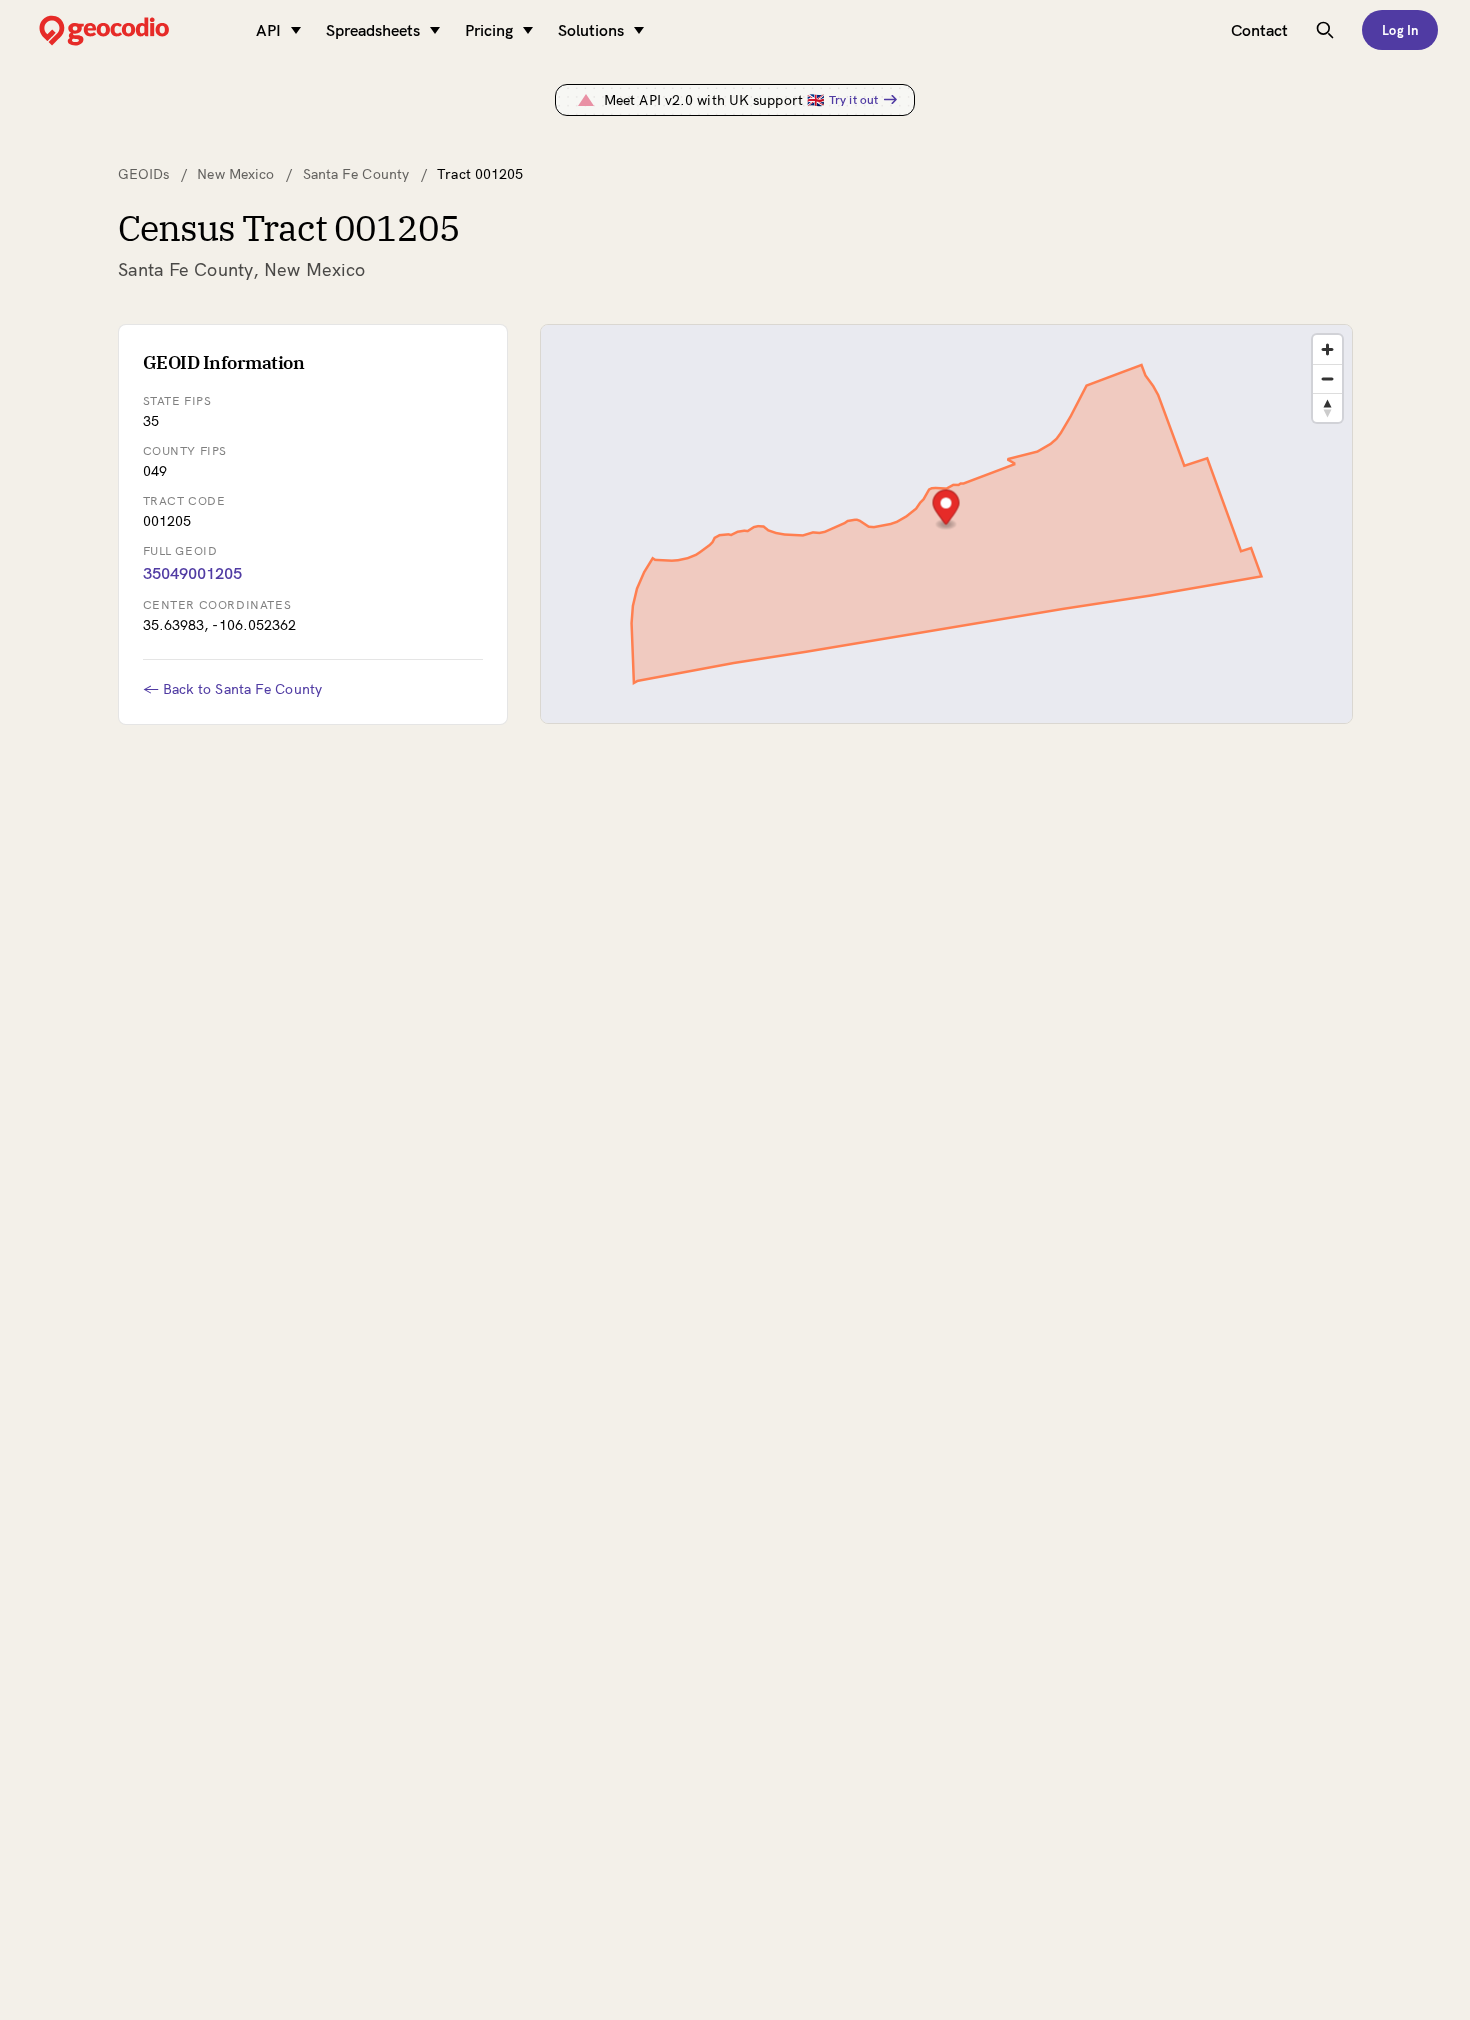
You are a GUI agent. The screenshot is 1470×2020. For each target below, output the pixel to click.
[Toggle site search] (1325, 30)
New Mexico (235, 174)
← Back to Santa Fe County (233, 689)
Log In (1400, 30)
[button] (945, 509)
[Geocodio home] (134, 30)
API (268, 30)
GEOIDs (144, 174)
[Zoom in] (1327, 349)
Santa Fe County (356, 174)
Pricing (489, 30)
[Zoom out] (1327, 378)
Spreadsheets (373, 30)
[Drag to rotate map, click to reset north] (1327, 407)
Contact (1259, 30)
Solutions (591, 30)
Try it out (853, 99)
